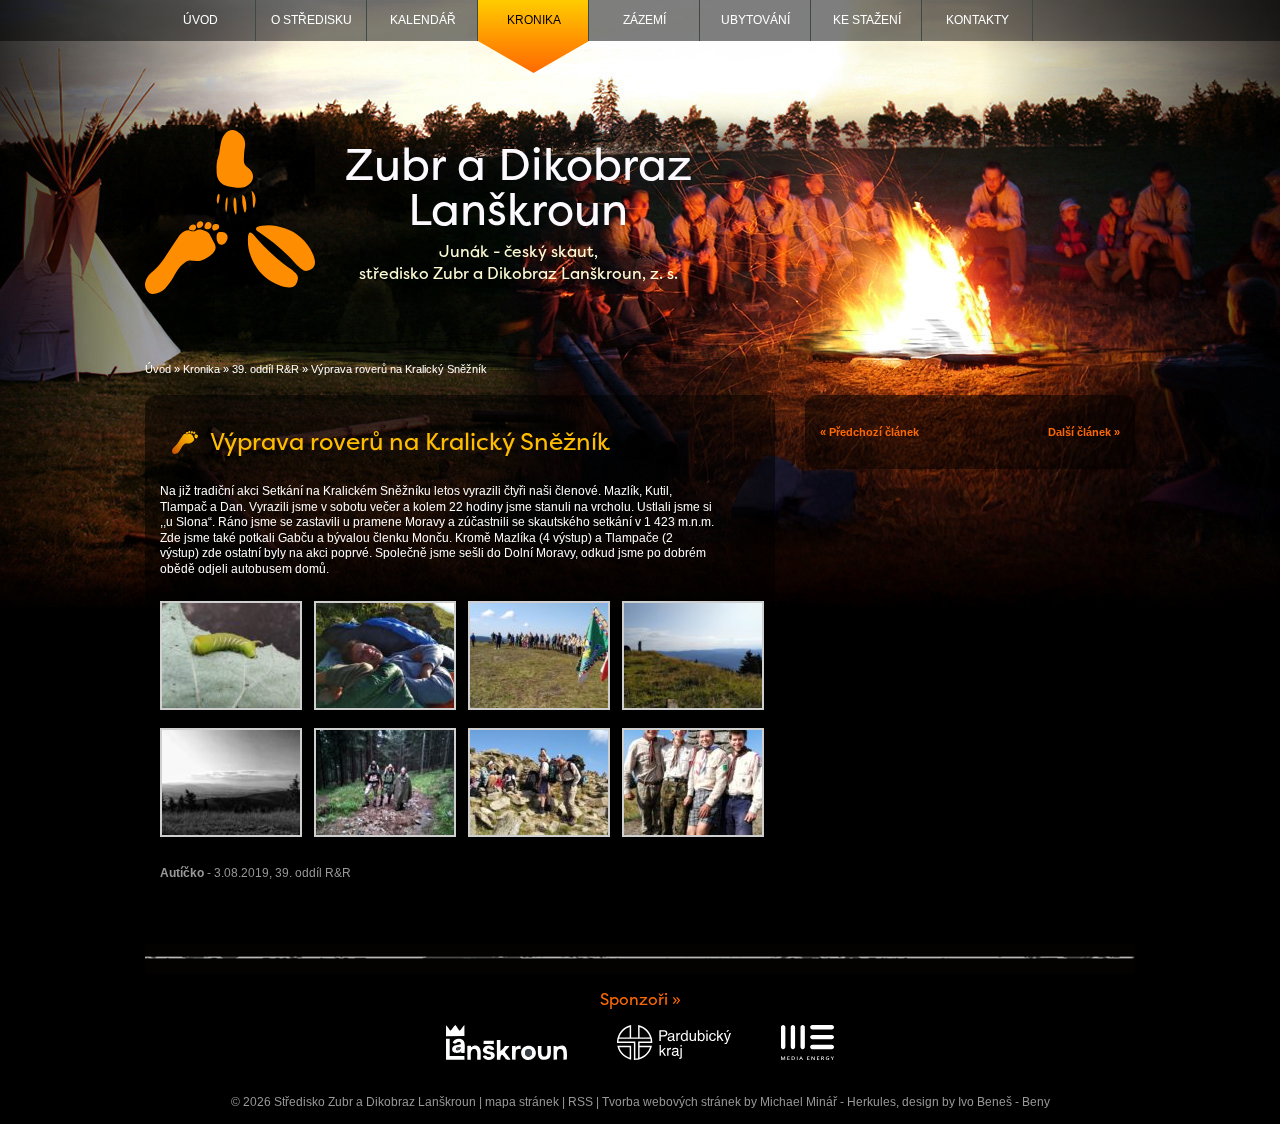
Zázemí (644, 20)
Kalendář (423, 20)
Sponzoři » (640, 999)
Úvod (200, 20)
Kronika (534, 20)
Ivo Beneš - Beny (1004, 1102)
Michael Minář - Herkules (828, 1102)
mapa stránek (522, 1102)
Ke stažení (867, 20)
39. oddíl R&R (265, 369)
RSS (580, 1102)
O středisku (311, 20)
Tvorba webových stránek (671, 1102)
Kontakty (977, 20)
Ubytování (755, 20)
